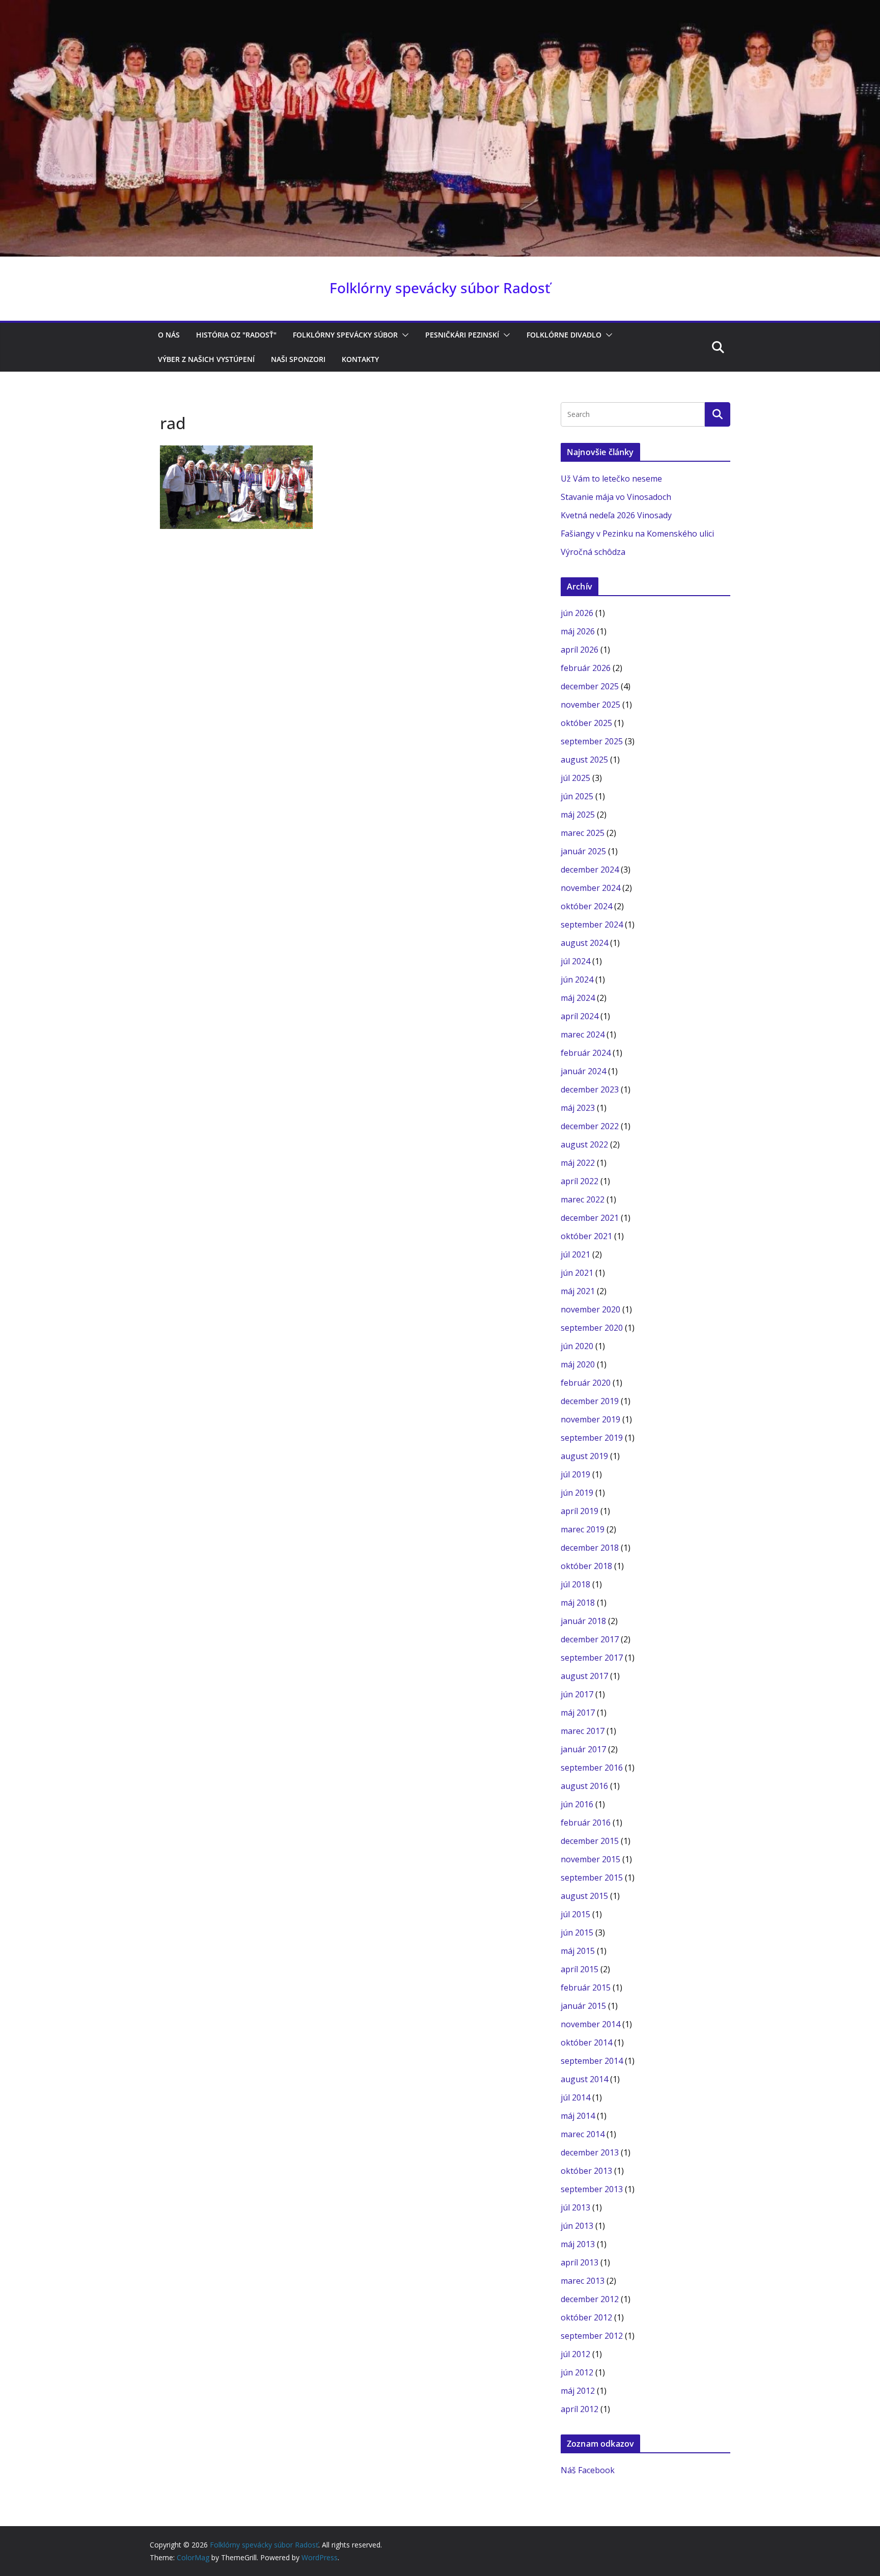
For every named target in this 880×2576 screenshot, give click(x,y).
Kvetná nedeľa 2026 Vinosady (616, 515)
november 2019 (590, 1419)
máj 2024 (578, 998)
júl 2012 (575, 2354)
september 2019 (592, 1438)
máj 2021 (578, 1291)
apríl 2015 (580, 1969)
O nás (169, 335)
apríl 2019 (580, 1511)
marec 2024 (583, 1034)
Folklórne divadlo (564, 335)
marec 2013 (583, 2281)
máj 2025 (578, 815)
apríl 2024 (580, 1016)
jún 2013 (577, 2226)
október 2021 (586, 1236)
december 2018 (590, 1548)
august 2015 (584, 1896)
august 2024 (584, 943)
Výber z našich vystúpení (206, 359)
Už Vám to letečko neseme (611, 479)
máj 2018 (578, 1603)
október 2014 (586, 2042)
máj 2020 (578, 1364)
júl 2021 (575, 1254)
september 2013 (592, 2189)
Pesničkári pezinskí (462, 335)
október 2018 (586, 1566)
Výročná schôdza (593, 552)
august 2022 (584, 1144)
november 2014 (590, 2024)
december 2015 (590, 1841)
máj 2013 (578, 2244)
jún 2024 (577, 979)
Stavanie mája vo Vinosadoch (616, 497)
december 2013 (590, 2152)
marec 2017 (583, 1731)
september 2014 (592, 2061)
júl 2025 (575, 778)
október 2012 (586, 2317)
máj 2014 (578, 2116)
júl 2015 (575, 1914)
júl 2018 (575, 1584)
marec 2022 (583, 1199)
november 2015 (590, 1859)
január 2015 (583, 2006)
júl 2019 (575, 1474)
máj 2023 (578, 1108)
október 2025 (586, 723)
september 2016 (592, 1768)
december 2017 (590, 1639)
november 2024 (590, 888)
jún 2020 (577, 1346)
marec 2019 (583, 1529)
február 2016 (586, 1823)
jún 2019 (577, 1493)
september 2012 (592, 2336)
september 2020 (592, 1328)
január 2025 (583, 851)
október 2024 (586, 906)
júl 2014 (575, 2097)
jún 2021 (577, 1273)
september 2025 (592, 741)
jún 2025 (577, 796)
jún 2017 (577, 1694)
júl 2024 (575, 961)
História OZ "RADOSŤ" (236, 335)
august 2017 (584, 1676)
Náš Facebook (588, 2470)
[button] (403, 335)
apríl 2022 (580, 1181)
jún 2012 (577, 2372)
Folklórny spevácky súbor (345, 335)
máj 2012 (578, 2391)
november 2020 (590, 1309)
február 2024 (586, 1053)
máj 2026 (578, 631)
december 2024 (590, 870)
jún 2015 (577, 1933)
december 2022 (590, 1126)
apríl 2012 (580, 2409)
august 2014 (584, 2079)
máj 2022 (578, 1163)
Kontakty (360, 359)
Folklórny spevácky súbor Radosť (440, 288)
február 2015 (586, 1987)
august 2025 (584, 760)
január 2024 (583, 1071)
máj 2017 (578, 1713)
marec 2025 (583, 833)
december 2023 (590, 1089)
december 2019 (590, 1401)
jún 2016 (577, 1804)
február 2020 (586, 1383)
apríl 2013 (580, 2262)
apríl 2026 (580, 650)
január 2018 (583, 1621)
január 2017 (583, 1749)
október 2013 (586, 2171)
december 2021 (590, 1218)
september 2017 (592, 1658)
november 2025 (590, 705)
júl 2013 (575, 2207)
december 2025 (590, 686)
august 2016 (584, 1786)
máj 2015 (578, 1951)
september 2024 (592, 925)
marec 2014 (583, 2134)
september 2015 (592, 1878)
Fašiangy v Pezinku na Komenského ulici (637, 534)
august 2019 (584, 1456)
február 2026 (586, 668)
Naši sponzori (298, 359)
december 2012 (590, 2299)
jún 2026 (577, 613)
